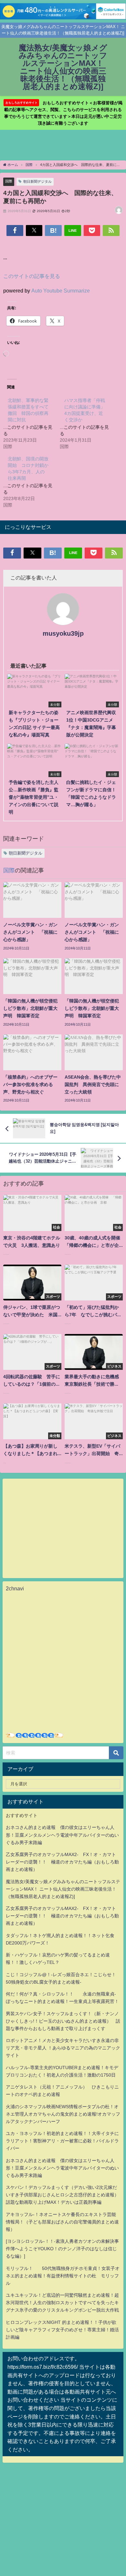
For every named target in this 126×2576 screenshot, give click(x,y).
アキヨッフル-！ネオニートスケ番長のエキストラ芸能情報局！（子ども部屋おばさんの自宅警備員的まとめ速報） (62, 2222)
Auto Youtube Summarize (61, 291)
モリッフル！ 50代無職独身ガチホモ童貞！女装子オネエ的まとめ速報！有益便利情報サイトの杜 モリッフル (63, 2276)
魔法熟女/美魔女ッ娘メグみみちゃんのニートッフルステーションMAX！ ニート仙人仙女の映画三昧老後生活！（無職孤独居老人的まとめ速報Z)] (63, 1889)
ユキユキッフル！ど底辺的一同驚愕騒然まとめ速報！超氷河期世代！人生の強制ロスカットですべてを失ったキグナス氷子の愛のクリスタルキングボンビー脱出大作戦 (62, 2303)
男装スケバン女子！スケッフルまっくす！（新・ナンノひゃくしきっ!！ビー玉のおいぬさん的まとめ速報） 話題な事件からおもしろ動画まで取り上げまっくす (63, 2021)
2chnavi (15, 1588)
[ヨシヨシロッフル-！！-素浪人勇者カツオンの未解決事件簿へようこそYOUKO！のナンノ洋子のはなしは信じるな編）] (62, 2249)
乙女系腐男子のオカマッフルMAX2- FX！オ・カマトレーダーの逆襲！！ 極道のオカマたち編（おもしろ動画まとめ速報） (62, 1862)
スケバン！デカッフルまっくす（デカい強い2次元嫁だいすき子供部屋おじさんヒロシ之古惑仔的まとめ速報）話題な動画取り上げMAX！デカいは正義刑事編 (62, 2195)
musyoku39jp (63, 633)
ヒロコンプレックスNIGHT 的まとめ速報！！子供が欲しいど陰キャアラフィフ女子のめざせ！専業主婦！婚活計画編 (62, 2330)
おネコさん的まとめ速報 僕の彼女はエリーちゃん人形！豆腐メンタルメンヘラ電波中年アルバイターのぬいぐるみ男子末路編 (62, 1835)
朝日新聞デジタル (37, 181)
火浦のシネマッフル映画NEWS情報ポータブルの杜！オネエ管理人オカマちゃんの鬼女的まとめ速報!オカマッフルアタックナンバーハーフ (63, 2114)
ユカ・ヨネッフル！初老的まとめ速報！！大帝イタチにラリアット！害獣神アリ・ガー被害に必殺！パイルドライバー (62, 2141)
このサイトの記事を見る (32, 276)
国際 (9, 181)
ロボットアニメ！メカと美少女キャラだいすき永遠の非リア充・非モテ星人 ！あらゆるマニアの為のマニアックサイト (63, 2048)
